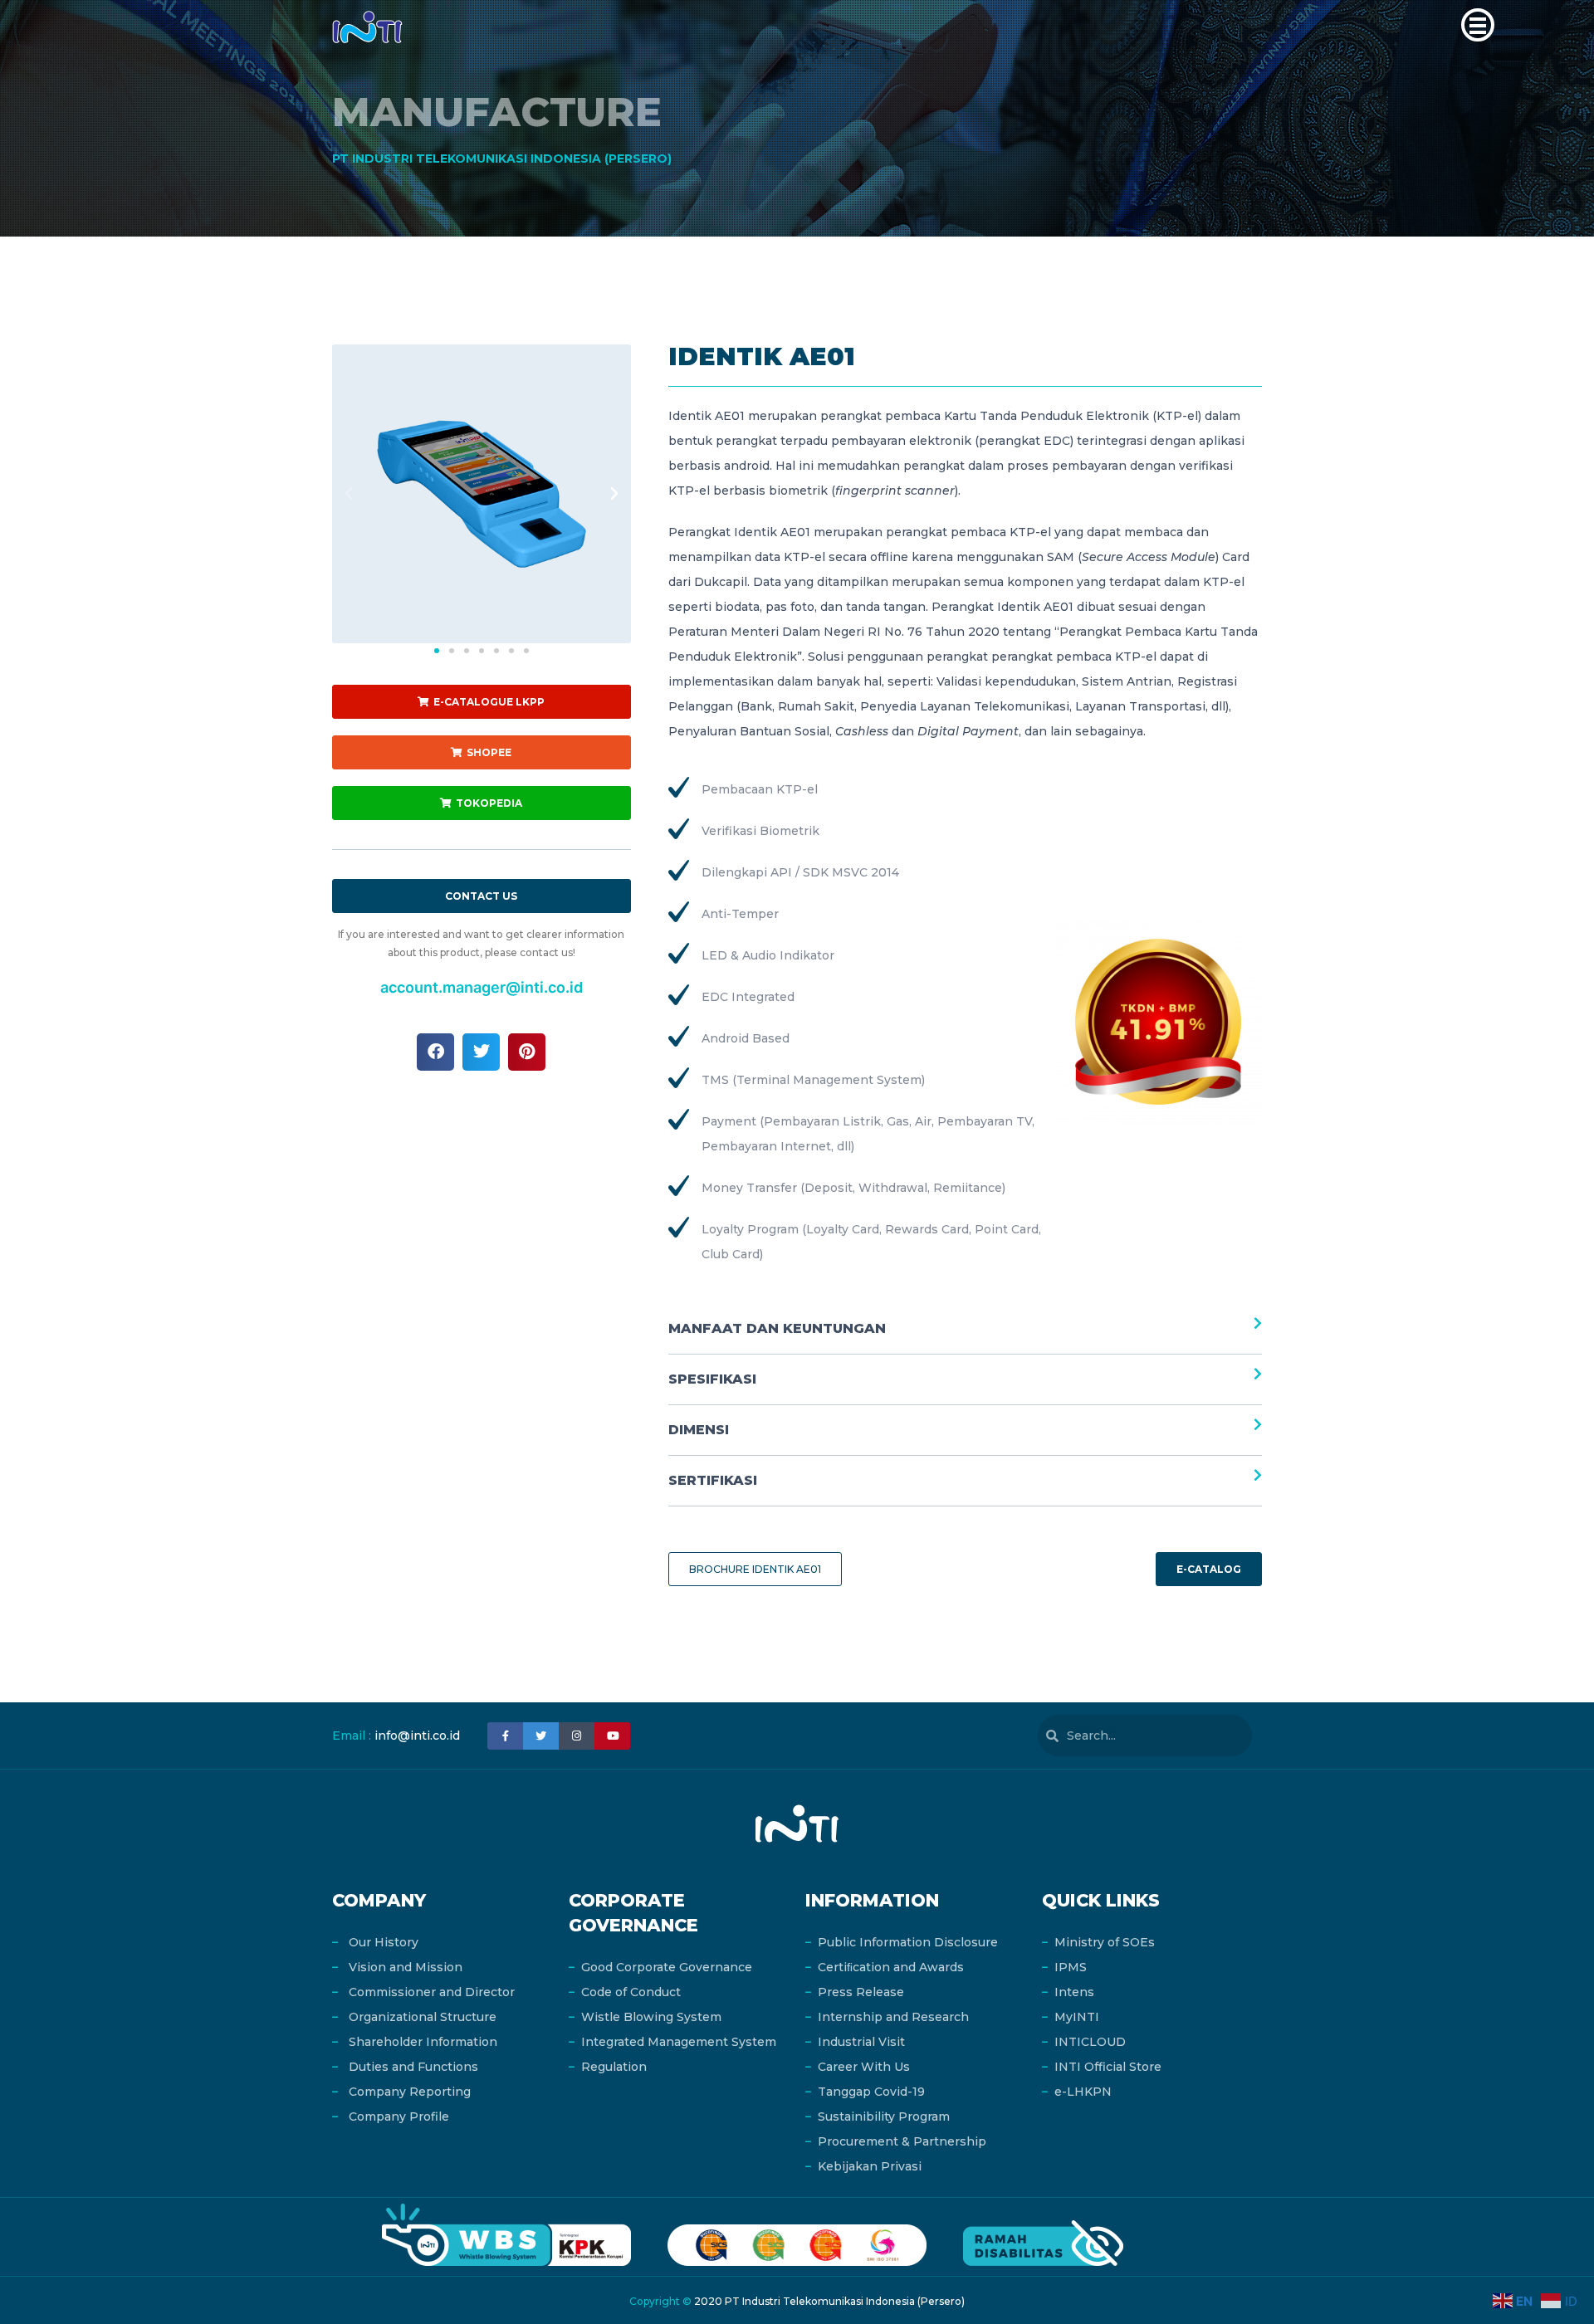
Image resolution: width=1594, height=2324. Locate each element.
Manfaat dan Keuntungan (777, 1328)
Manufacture (497, 112)
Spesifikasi (712, 1379)
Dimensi (699, 1430)
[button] (1478, 25)
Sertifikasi (713, 1480)
